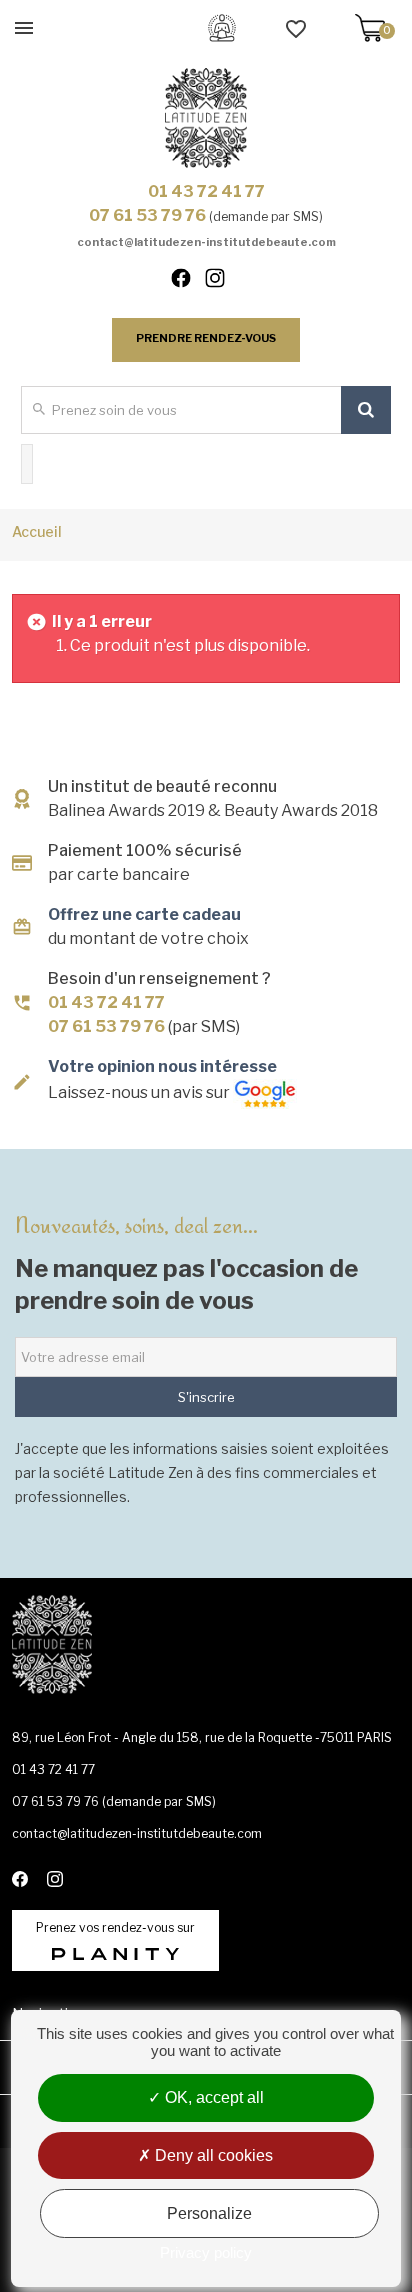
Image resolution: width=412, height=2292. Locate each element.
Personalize (209, 2213)
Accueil (37, 531)
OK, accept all (212, 2097)
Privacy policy (206, 2252)
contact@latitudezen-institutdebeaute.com (206, 242)
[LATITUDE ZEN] (206, 118)
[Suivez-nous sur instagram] (223, 282)
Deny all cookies (212, 2155)
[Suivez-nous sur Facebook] (190, 282)
